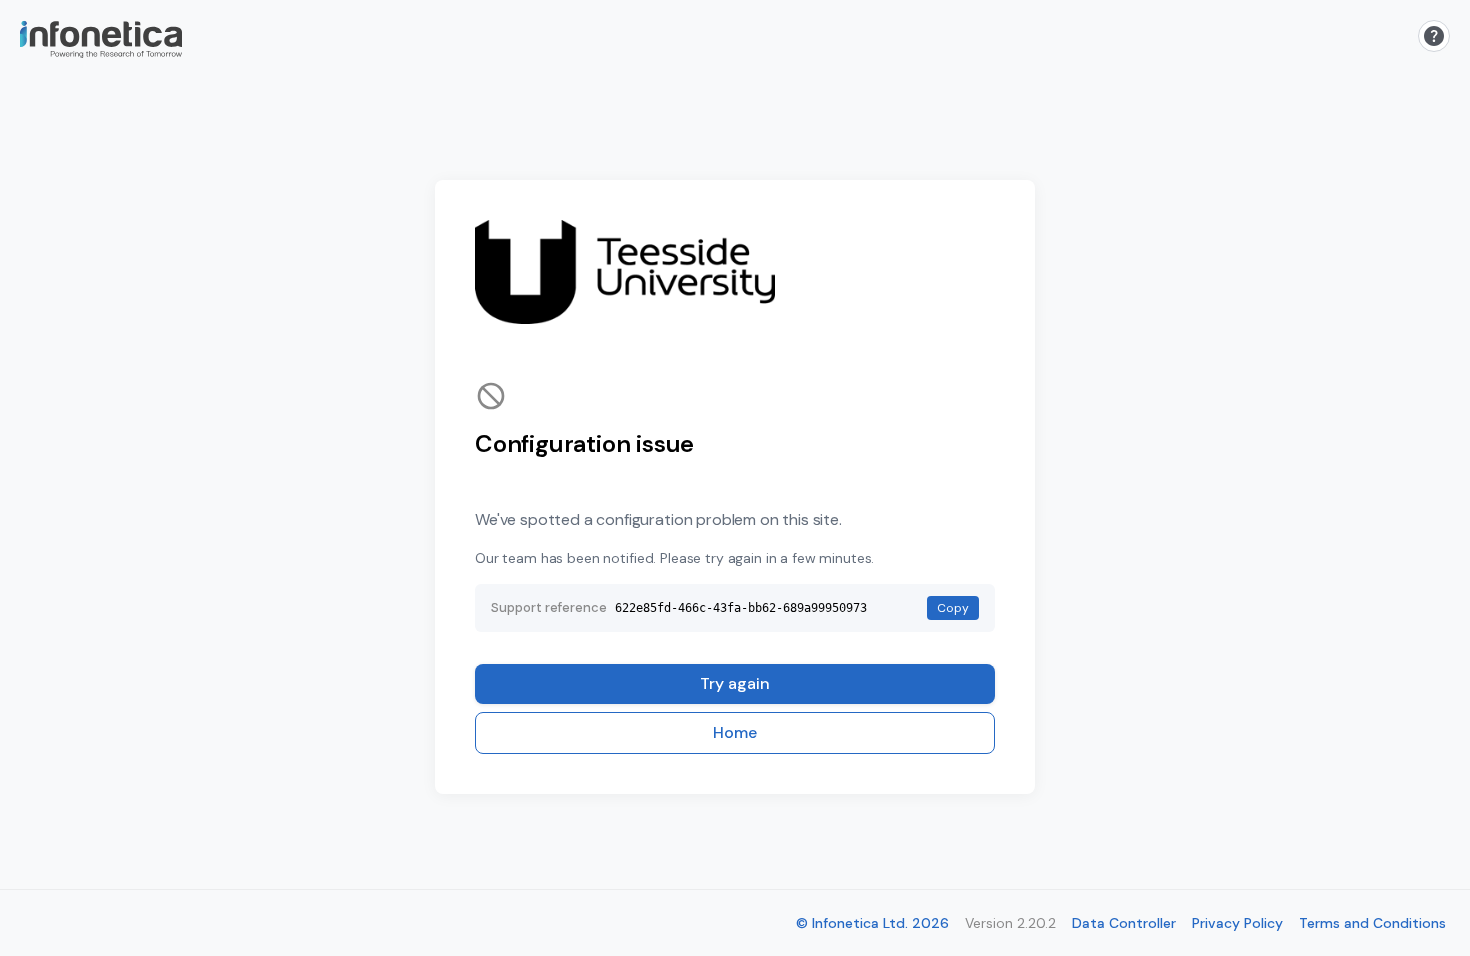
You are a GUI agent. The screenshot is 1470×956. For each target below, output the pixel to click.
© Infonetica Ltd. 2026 (872, 923)
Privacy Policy (1237, 923)
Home (735, 732)
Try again (735, 683)
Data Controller (1124, 923)
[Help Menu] (1434, 36)
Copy (953, 608)
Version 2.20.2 (1010, 923)
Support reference (549, 607)
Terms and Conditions (1372, 923)
